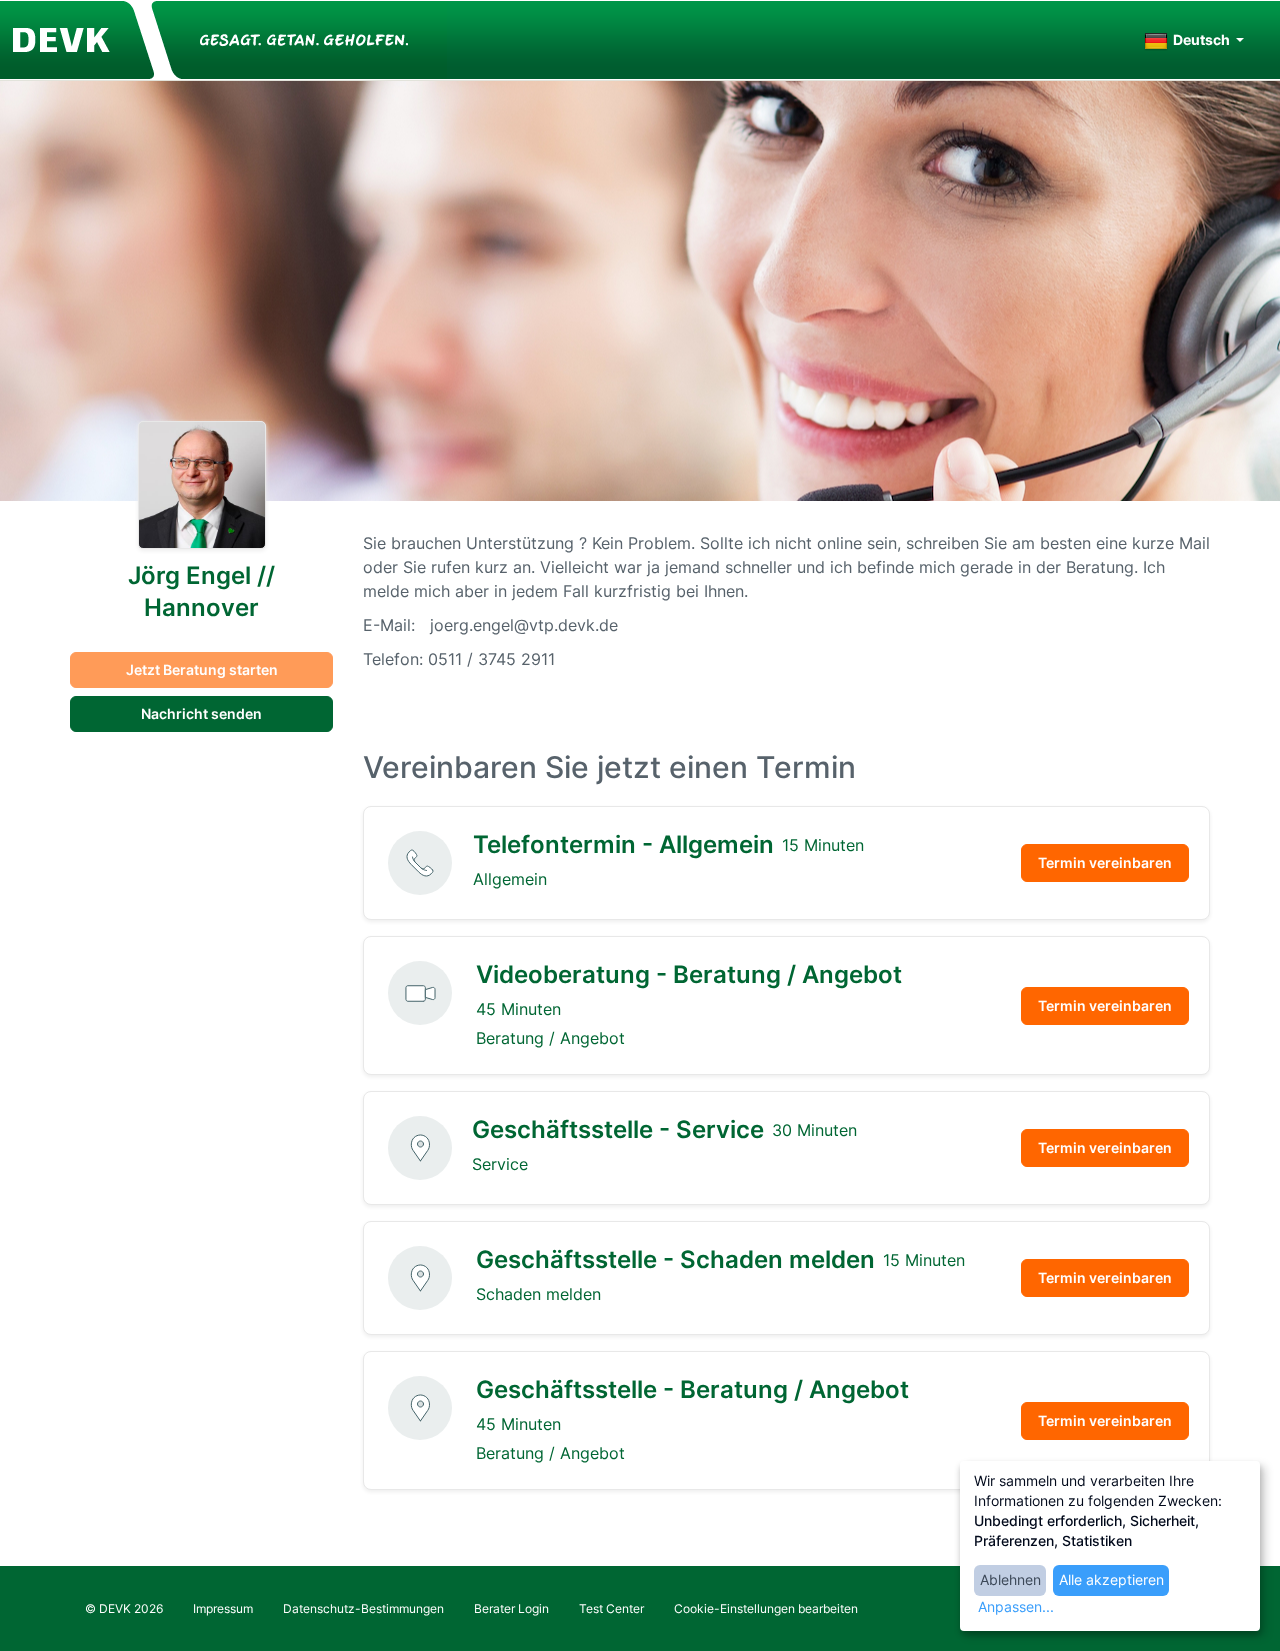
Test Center (611, 1608)
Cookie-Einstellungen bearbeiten (766, 1608)
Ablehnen (1010, 1579)
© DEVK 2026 (124, 1608)
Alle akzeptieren (1111, 1579)
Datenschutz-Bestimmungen (363, 1608)
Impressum (223, 1608)
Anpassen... (1016, 1606)
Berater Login (511, 1608)
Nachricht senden (201, 713)
